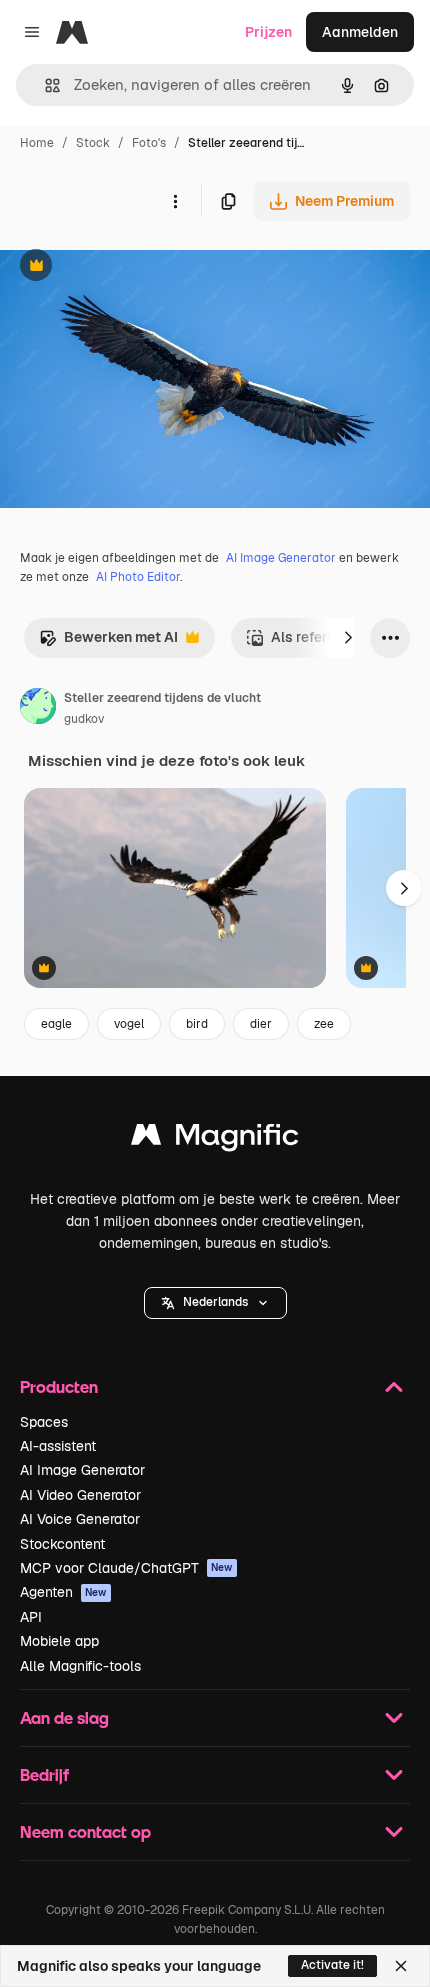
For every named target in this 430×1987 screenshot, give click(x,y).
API (31, 1617)
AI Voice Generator (80, 1519)
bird (197, 1024)
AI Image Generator (281, 558)
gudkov (84, 719)
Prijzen (268, 32)
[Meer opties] (175, 201)
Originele (131, 267)
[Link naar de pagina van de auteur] (38, 709)
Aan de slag (64, 1717)
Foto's (149, 143)
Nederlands (215, 1302)
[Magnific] (215, 1139)
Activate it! (332, 1965)
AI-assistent (58, 1446)
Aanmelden (360, 32)
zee (324, 1024)
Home (37, 143)
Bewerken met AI (108, 642)
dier (261, 1024)
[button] (215, 1303)
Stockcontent (62, 1544)
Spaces (44, 1422)
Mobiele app (59, 1641)
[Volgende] (348, 638)
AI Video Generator (80, 1495)
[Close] (401, 1966)
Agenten (63, 1592)
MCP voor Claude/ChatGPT (126, 1568)
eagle (56, 1024)
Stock (93, 143)
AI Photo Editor (138, 577)
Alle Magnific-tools (80, 1666)
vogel (129, 1024)
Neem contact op (85, 1831)
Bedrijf (44, 1774)
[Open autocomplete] (44, 85)
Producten (59, 1386)
